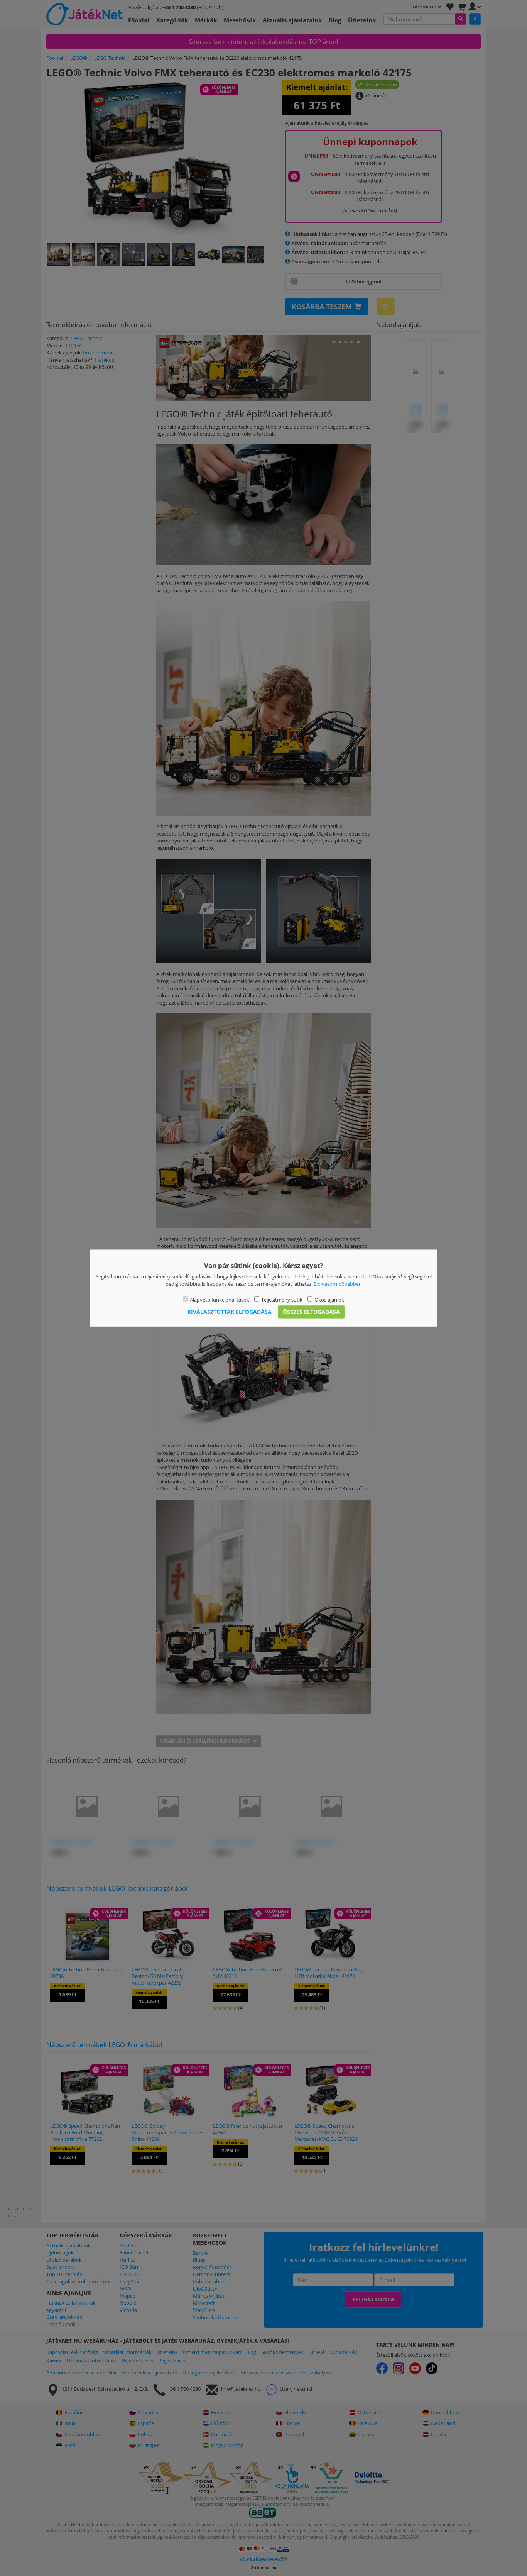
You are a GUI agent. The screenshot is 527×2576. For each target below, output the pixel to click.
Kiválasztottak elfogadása (230, 1311)
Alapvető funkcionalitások (220, 1300)
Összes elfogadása (311, 1311)
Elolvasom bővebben (338, 1283)
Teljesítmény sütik (282, 1300)
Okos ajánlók (329, 1300)
